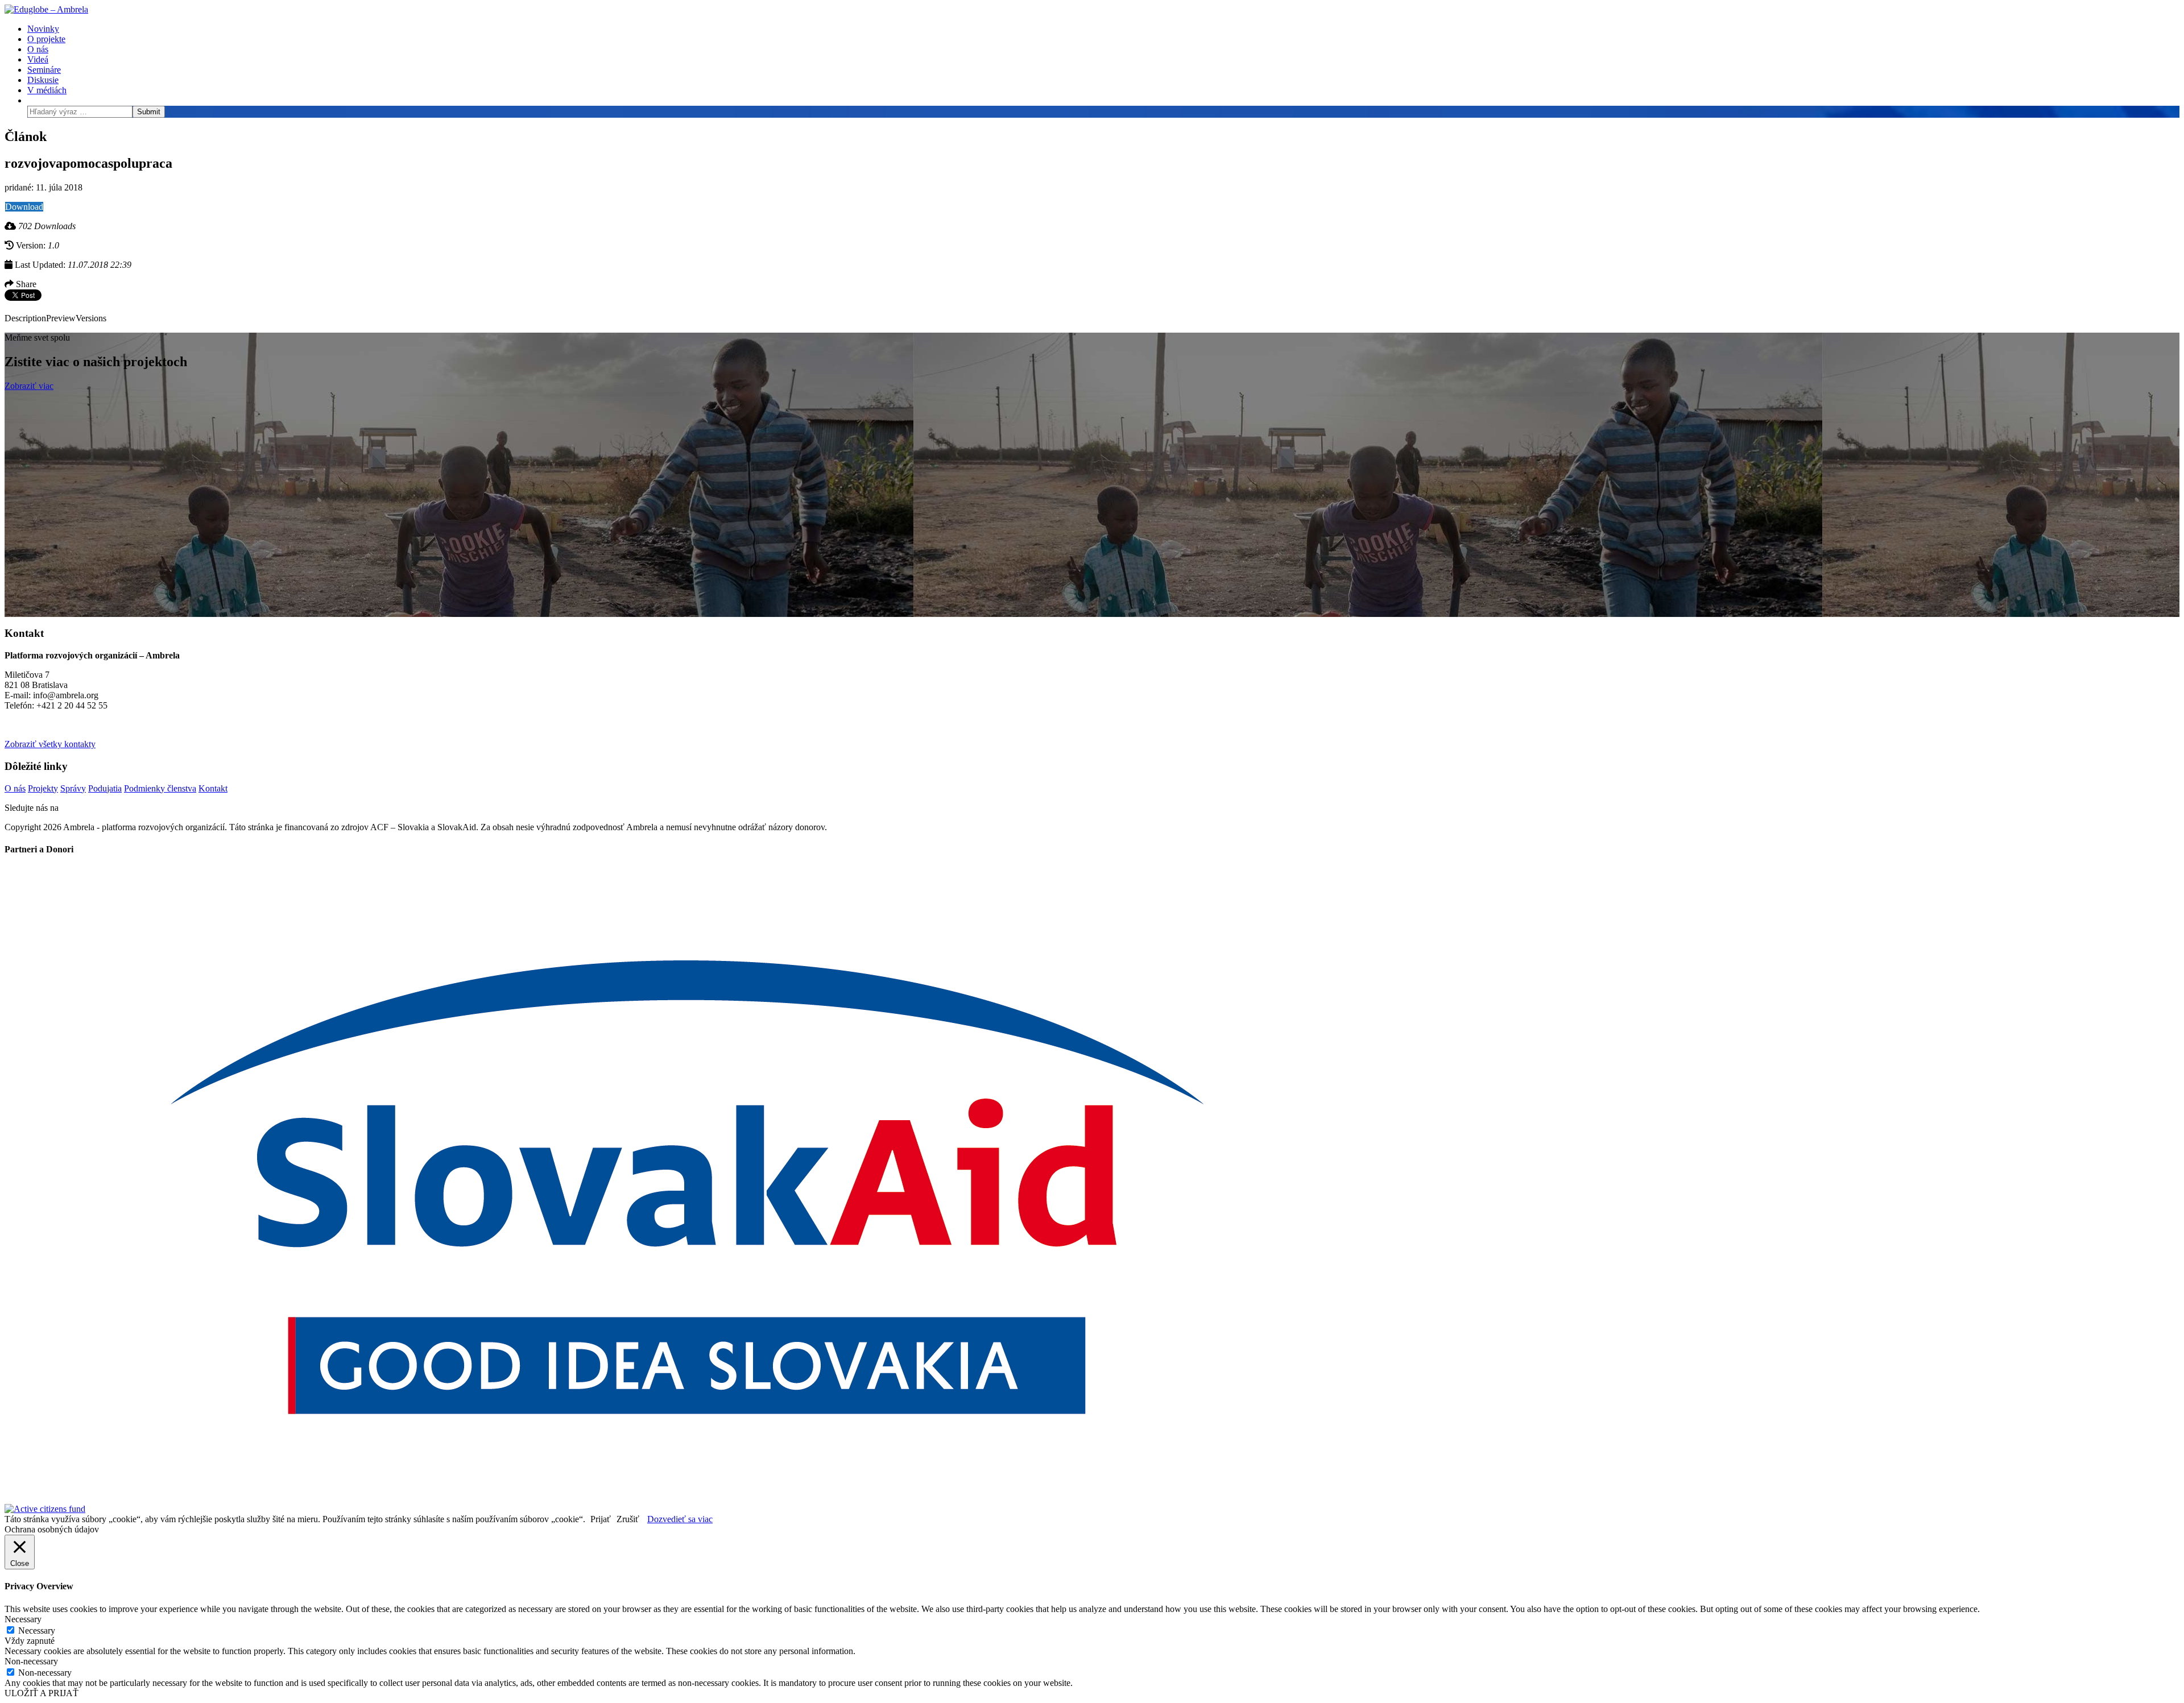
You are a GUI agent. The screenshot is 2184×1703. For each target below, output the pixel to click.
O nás (15, 788)
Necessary (37, 1631)
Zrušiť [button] (628, 1519)
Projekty (43, 788)
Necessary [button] (23, 1619)
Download (24, 207)
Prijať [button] (601, 1519)
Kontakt (213, 788)
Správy (73, 788)
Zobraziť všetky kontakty (50, 744)
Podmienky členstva (160, 788)
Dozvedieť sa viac (680, 1519)
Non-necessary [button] (31, 1661)
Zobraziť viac (29, 386)
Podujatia (105, 788)
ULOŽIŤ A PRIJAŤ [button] (42, 1693)
